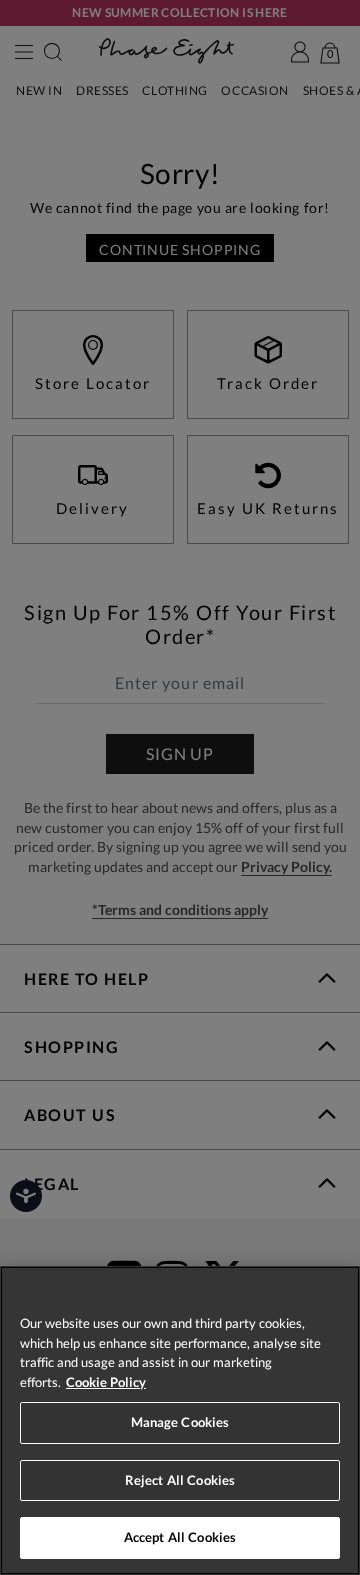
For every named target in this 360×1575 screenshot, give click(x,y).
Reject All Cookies (180, 1480)
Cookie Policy (106, 1382)
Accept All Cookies (180, 1537)
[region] (180, 1420)
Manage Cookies (180, 1422)
